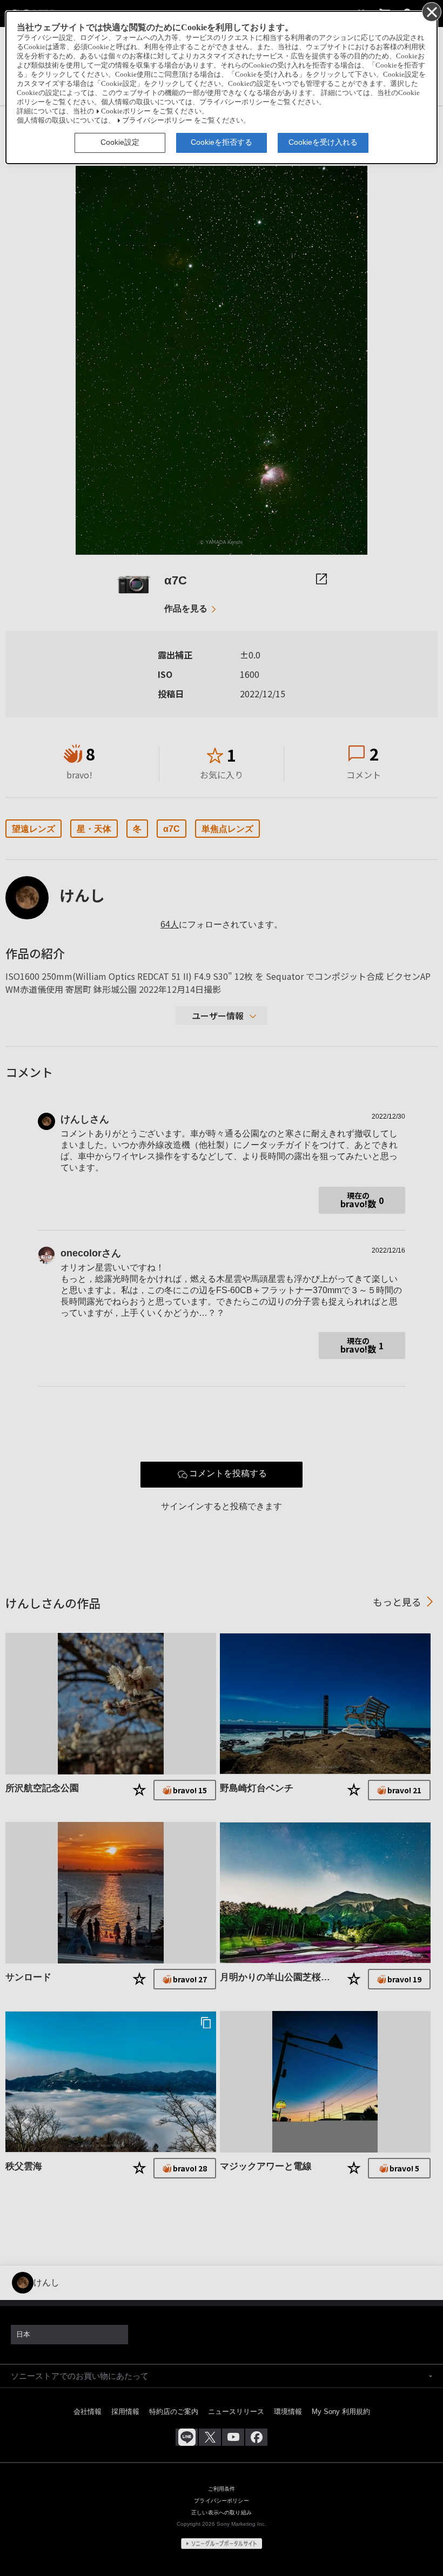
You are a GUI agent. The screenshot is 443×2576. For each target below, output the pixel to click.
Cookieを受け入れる (323, 142)
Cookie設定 (120, 142)
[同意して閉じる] (431, 11)
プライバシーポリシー (157, 120)
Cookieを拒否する (222, 142)
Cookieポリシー (126, 111)
